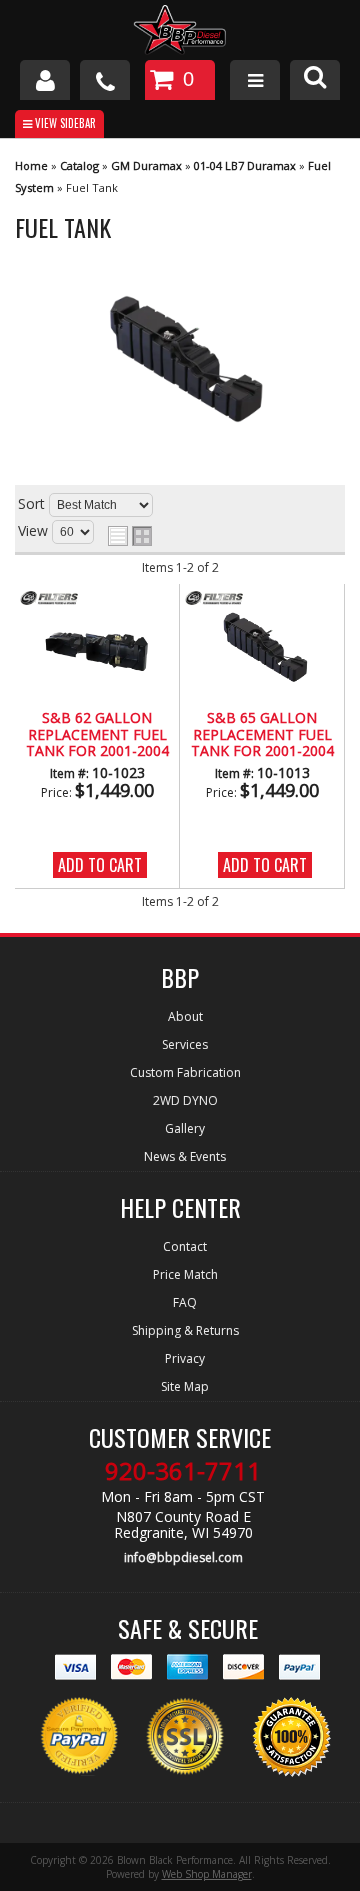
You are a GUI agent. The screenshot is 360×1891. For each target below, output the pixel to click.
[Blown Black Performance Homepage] (180, 32)
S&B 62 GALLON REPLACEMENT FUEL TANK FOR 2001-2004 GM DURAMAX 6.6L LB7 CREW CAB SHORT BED (97, 735)
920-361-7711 (183, 1471)
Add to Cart (100, 865)
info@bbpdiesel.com (183, 1557)
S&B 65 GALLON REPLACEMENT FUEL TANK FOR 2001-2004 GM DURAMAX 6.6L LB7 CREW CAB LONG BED (262, 735)
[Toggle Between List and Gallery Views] (130, 536)
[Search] (315, 80)
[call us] (105, 80)
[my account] (45, 80)
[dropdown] (255, 80)
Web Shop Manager (207, 1874)
